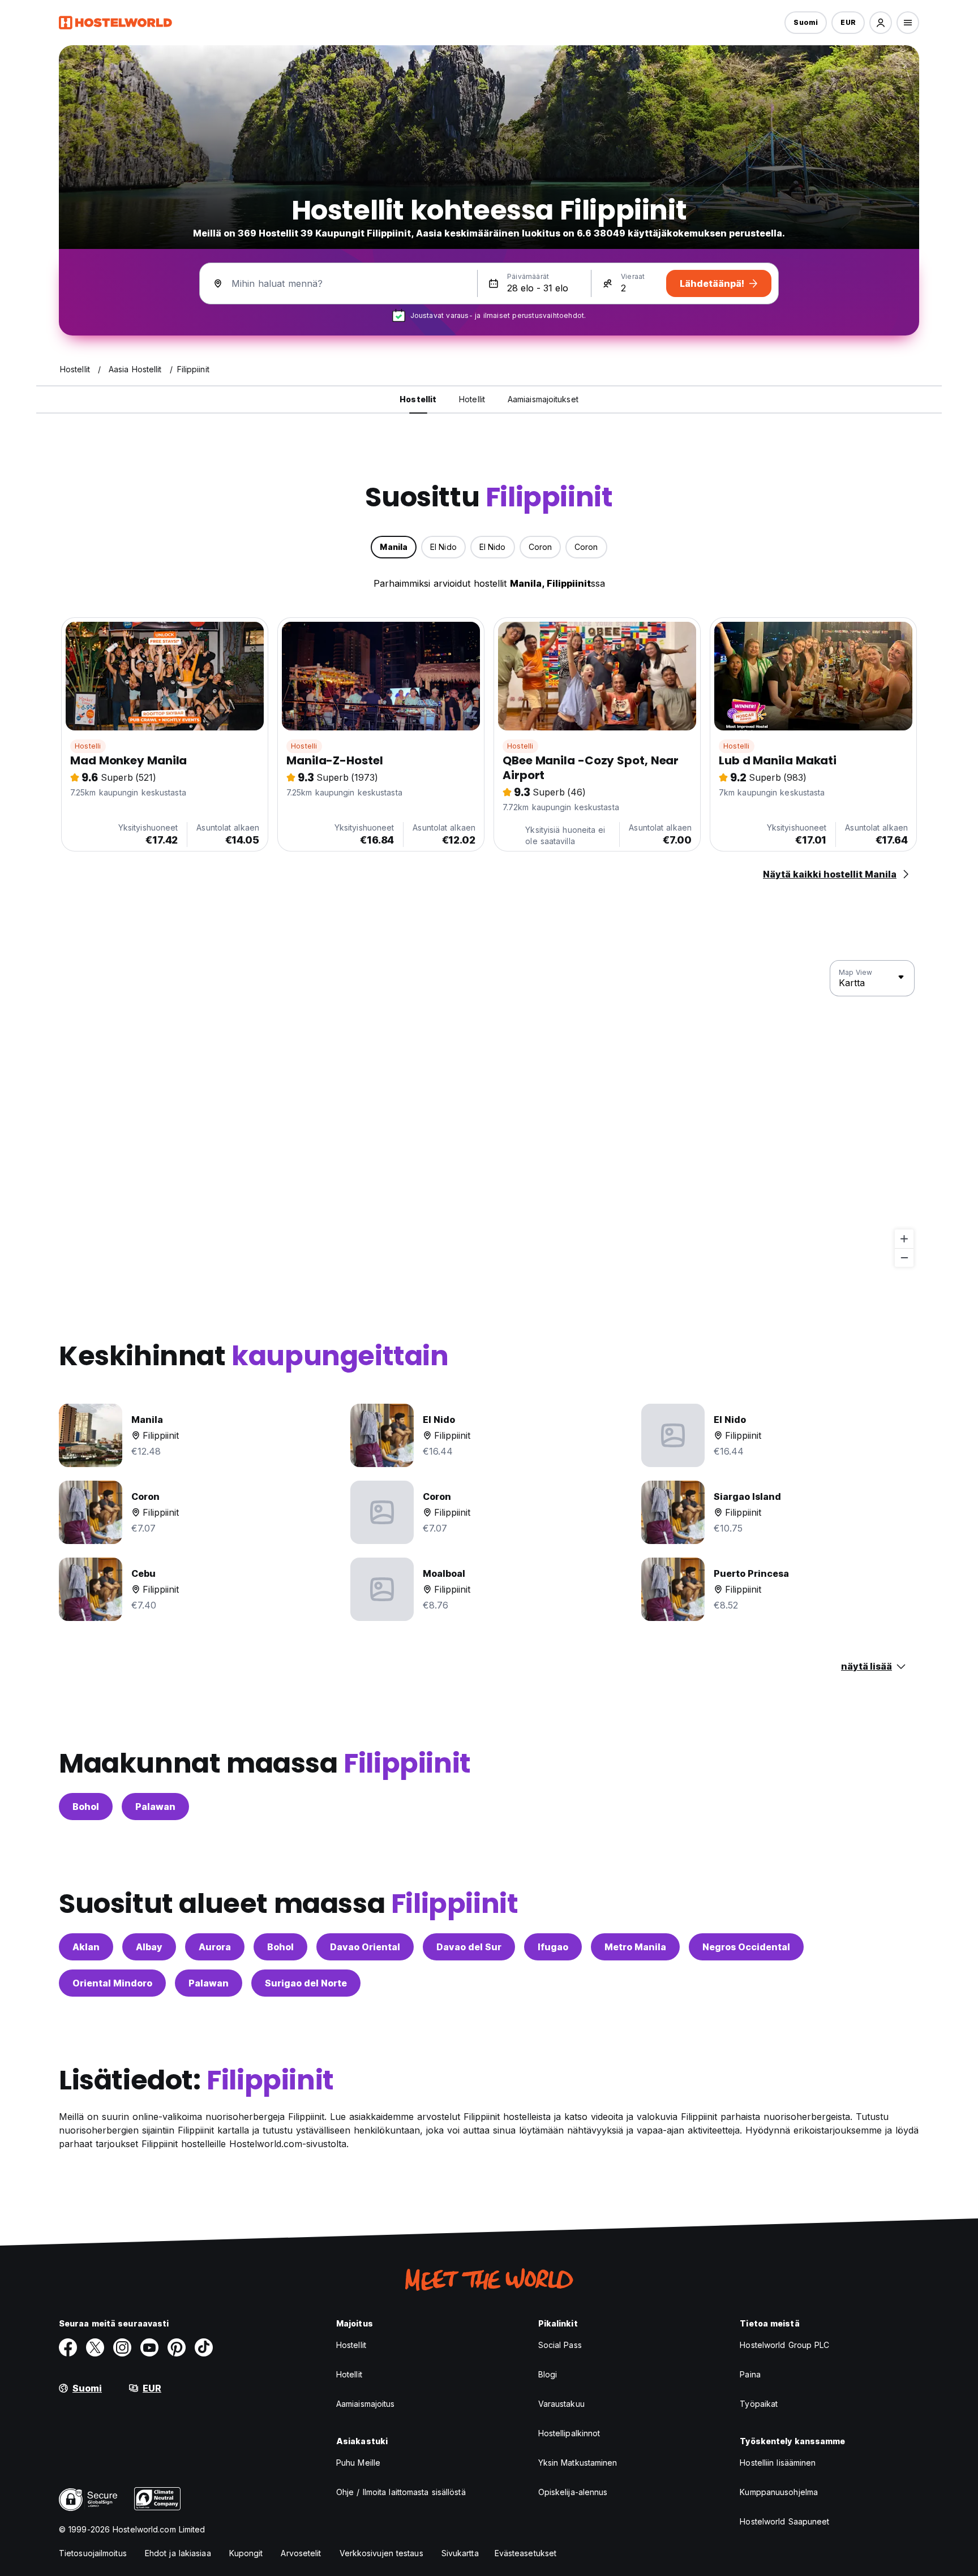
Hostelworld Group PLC (784, 2345)
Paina (750, 2374)
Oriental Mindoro (112, 1983)
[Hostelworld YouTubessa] (149, 2347)
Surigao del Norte (306, 1983)
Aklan (86, 1947)
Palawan (155, 1807)
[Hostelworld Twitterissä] (95, 2347)
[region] (489, 1114)
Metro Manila (635, 1947)
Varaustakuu (561, 2404)
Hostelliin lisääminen (778, 2463)
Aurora (215, 1947)
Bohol (86, 1807)
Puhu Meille (358, 2463)
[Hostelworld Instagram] (122, 2347)
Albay (149, 1947)
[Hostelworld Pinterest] (177, 2347)
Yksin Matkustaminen (578, 2463)
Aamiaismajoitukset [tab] (543, 399)
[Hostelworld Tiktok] (204, 2347)
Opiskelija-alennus (573, 2492)
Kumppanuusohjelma (779, 2492)
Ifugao (553, 1947)
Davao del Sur (469, 1947)
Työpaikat (759, 2404)
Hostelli (88, 746)
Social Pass (560, 2345)
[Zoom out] (904, 1257)
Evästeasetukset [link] (526, 2553)
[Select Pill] (881, 23)
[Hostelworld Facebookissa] (68, 2347)
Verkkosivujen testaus (381, 2553)
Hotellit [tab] (472, 399)
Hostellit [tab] (418, 399)
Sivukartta (460, 2553)
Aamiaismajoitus (366, 2404)
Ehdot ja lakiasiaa (178, 2553)
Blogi (548, 2374)
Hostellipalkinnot (569, 2433)
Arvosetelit (301, 2553)
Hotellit (349, 2374)
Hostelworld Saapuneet (784, 2521)
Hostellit (351, 2345)
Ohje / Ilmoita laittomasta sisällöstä (401, 2492)
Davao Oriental (365, 1947)
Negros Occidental (746, 1947)
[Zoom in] (904, 1239)
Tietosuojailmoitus (93, 2553)
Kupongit (246, 2553)
